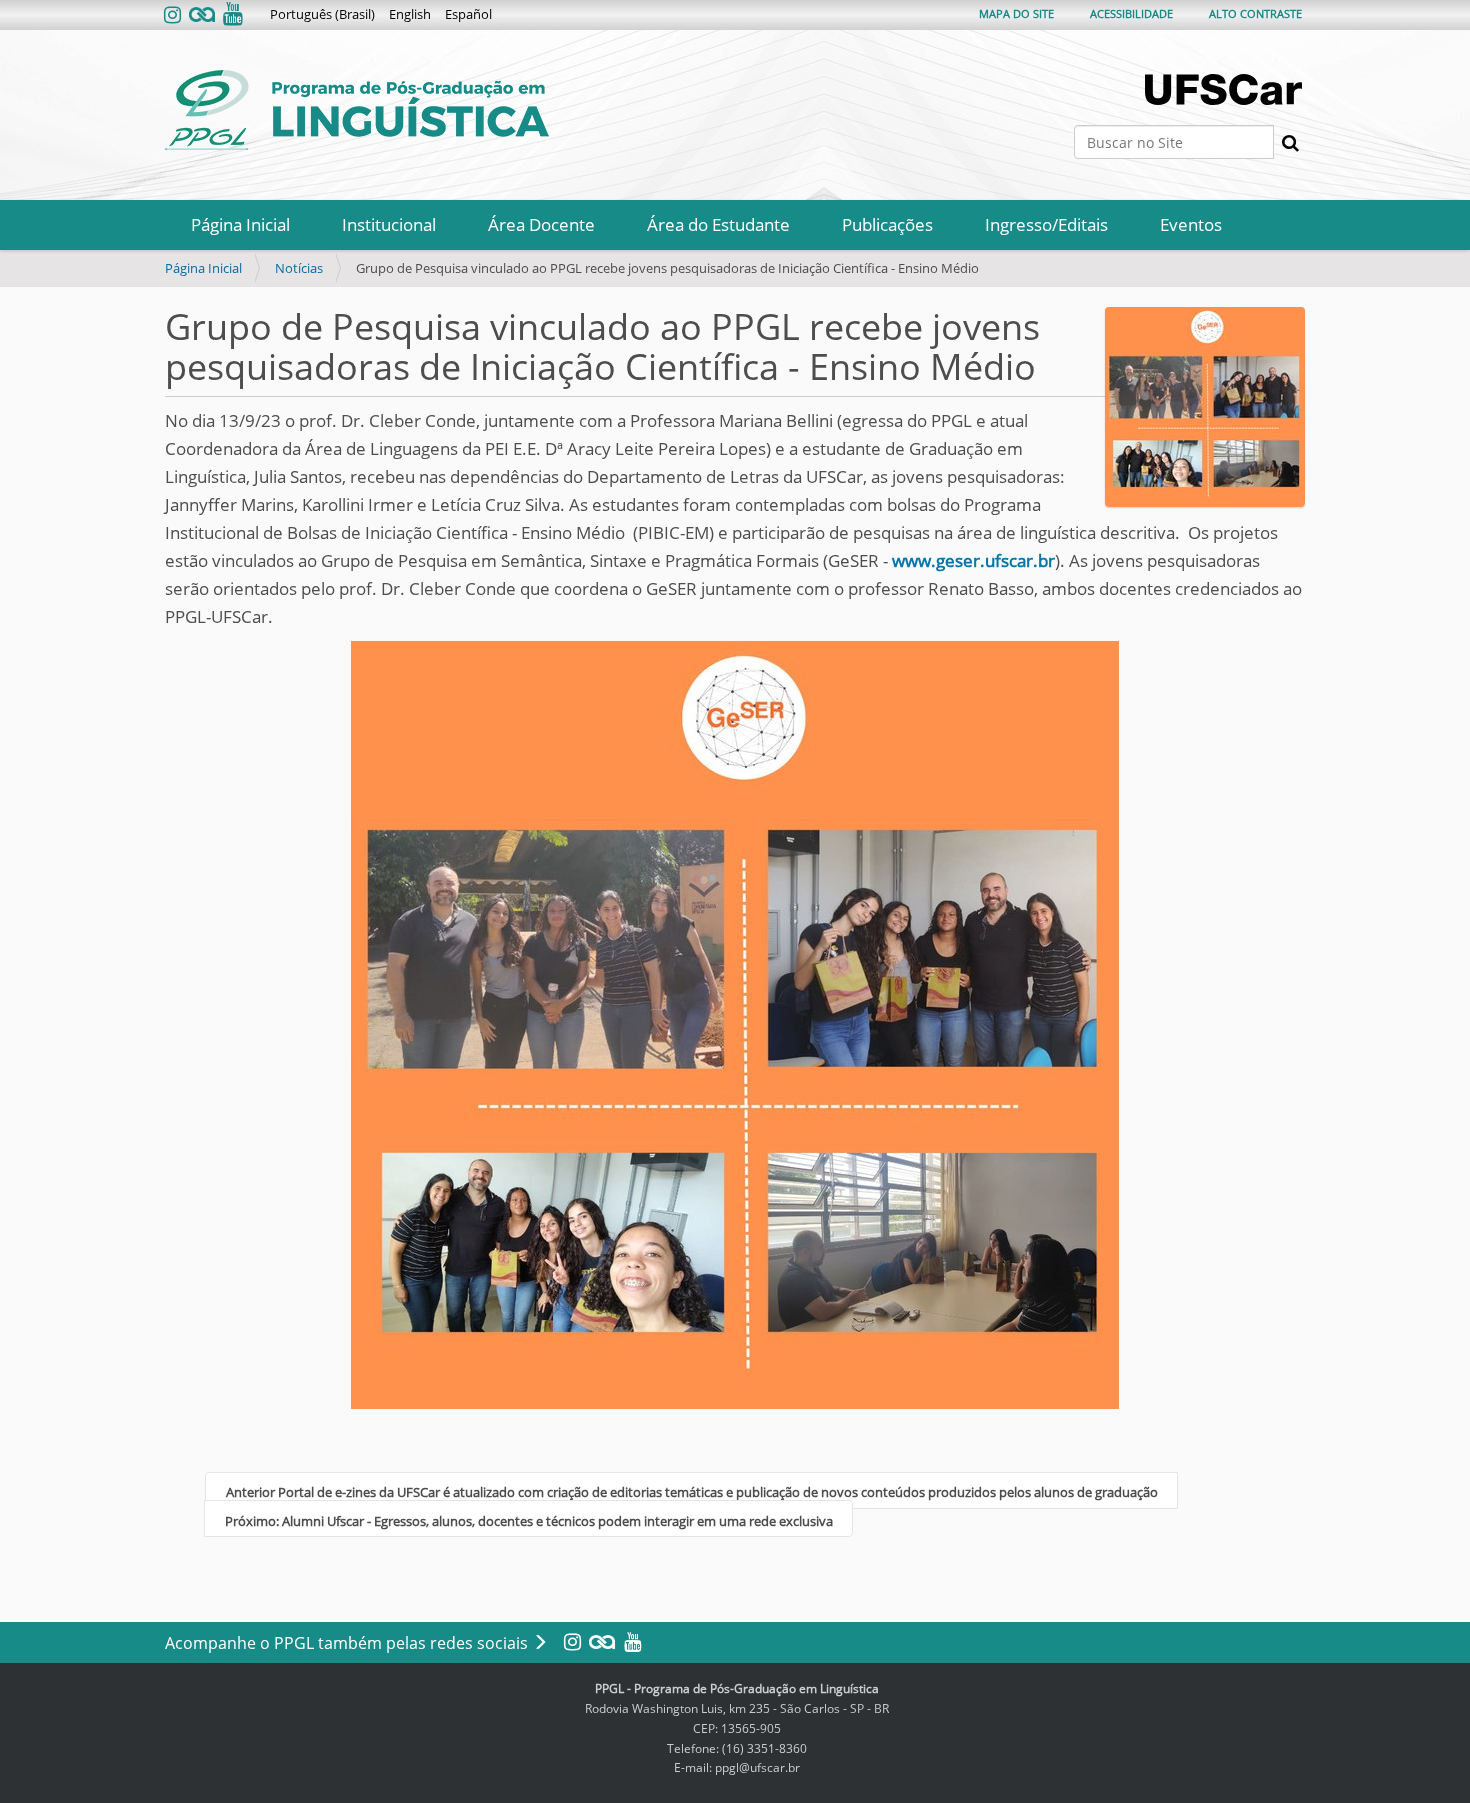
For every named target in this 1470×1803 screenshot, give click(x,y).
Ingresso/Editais (1046, 224)
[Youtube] (231, 15)
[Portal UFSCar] (1225, 89)
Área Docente (541, 224)
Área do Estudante (718, 224)
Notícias (299, 268)
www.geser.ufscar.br (973, 560)
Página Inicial (240, 224)
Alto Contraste (1255, 13)
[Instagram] (174, 15)
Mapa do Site (1016, 13)
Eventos (1191, 224)
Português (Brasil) (322, 14)
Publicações (887, 224)
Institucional (389, 224)
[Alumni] (202, 15)
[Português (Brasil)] (357, 110)
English (410, 14)
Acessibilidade (1131, 13)
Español (468, 14)
